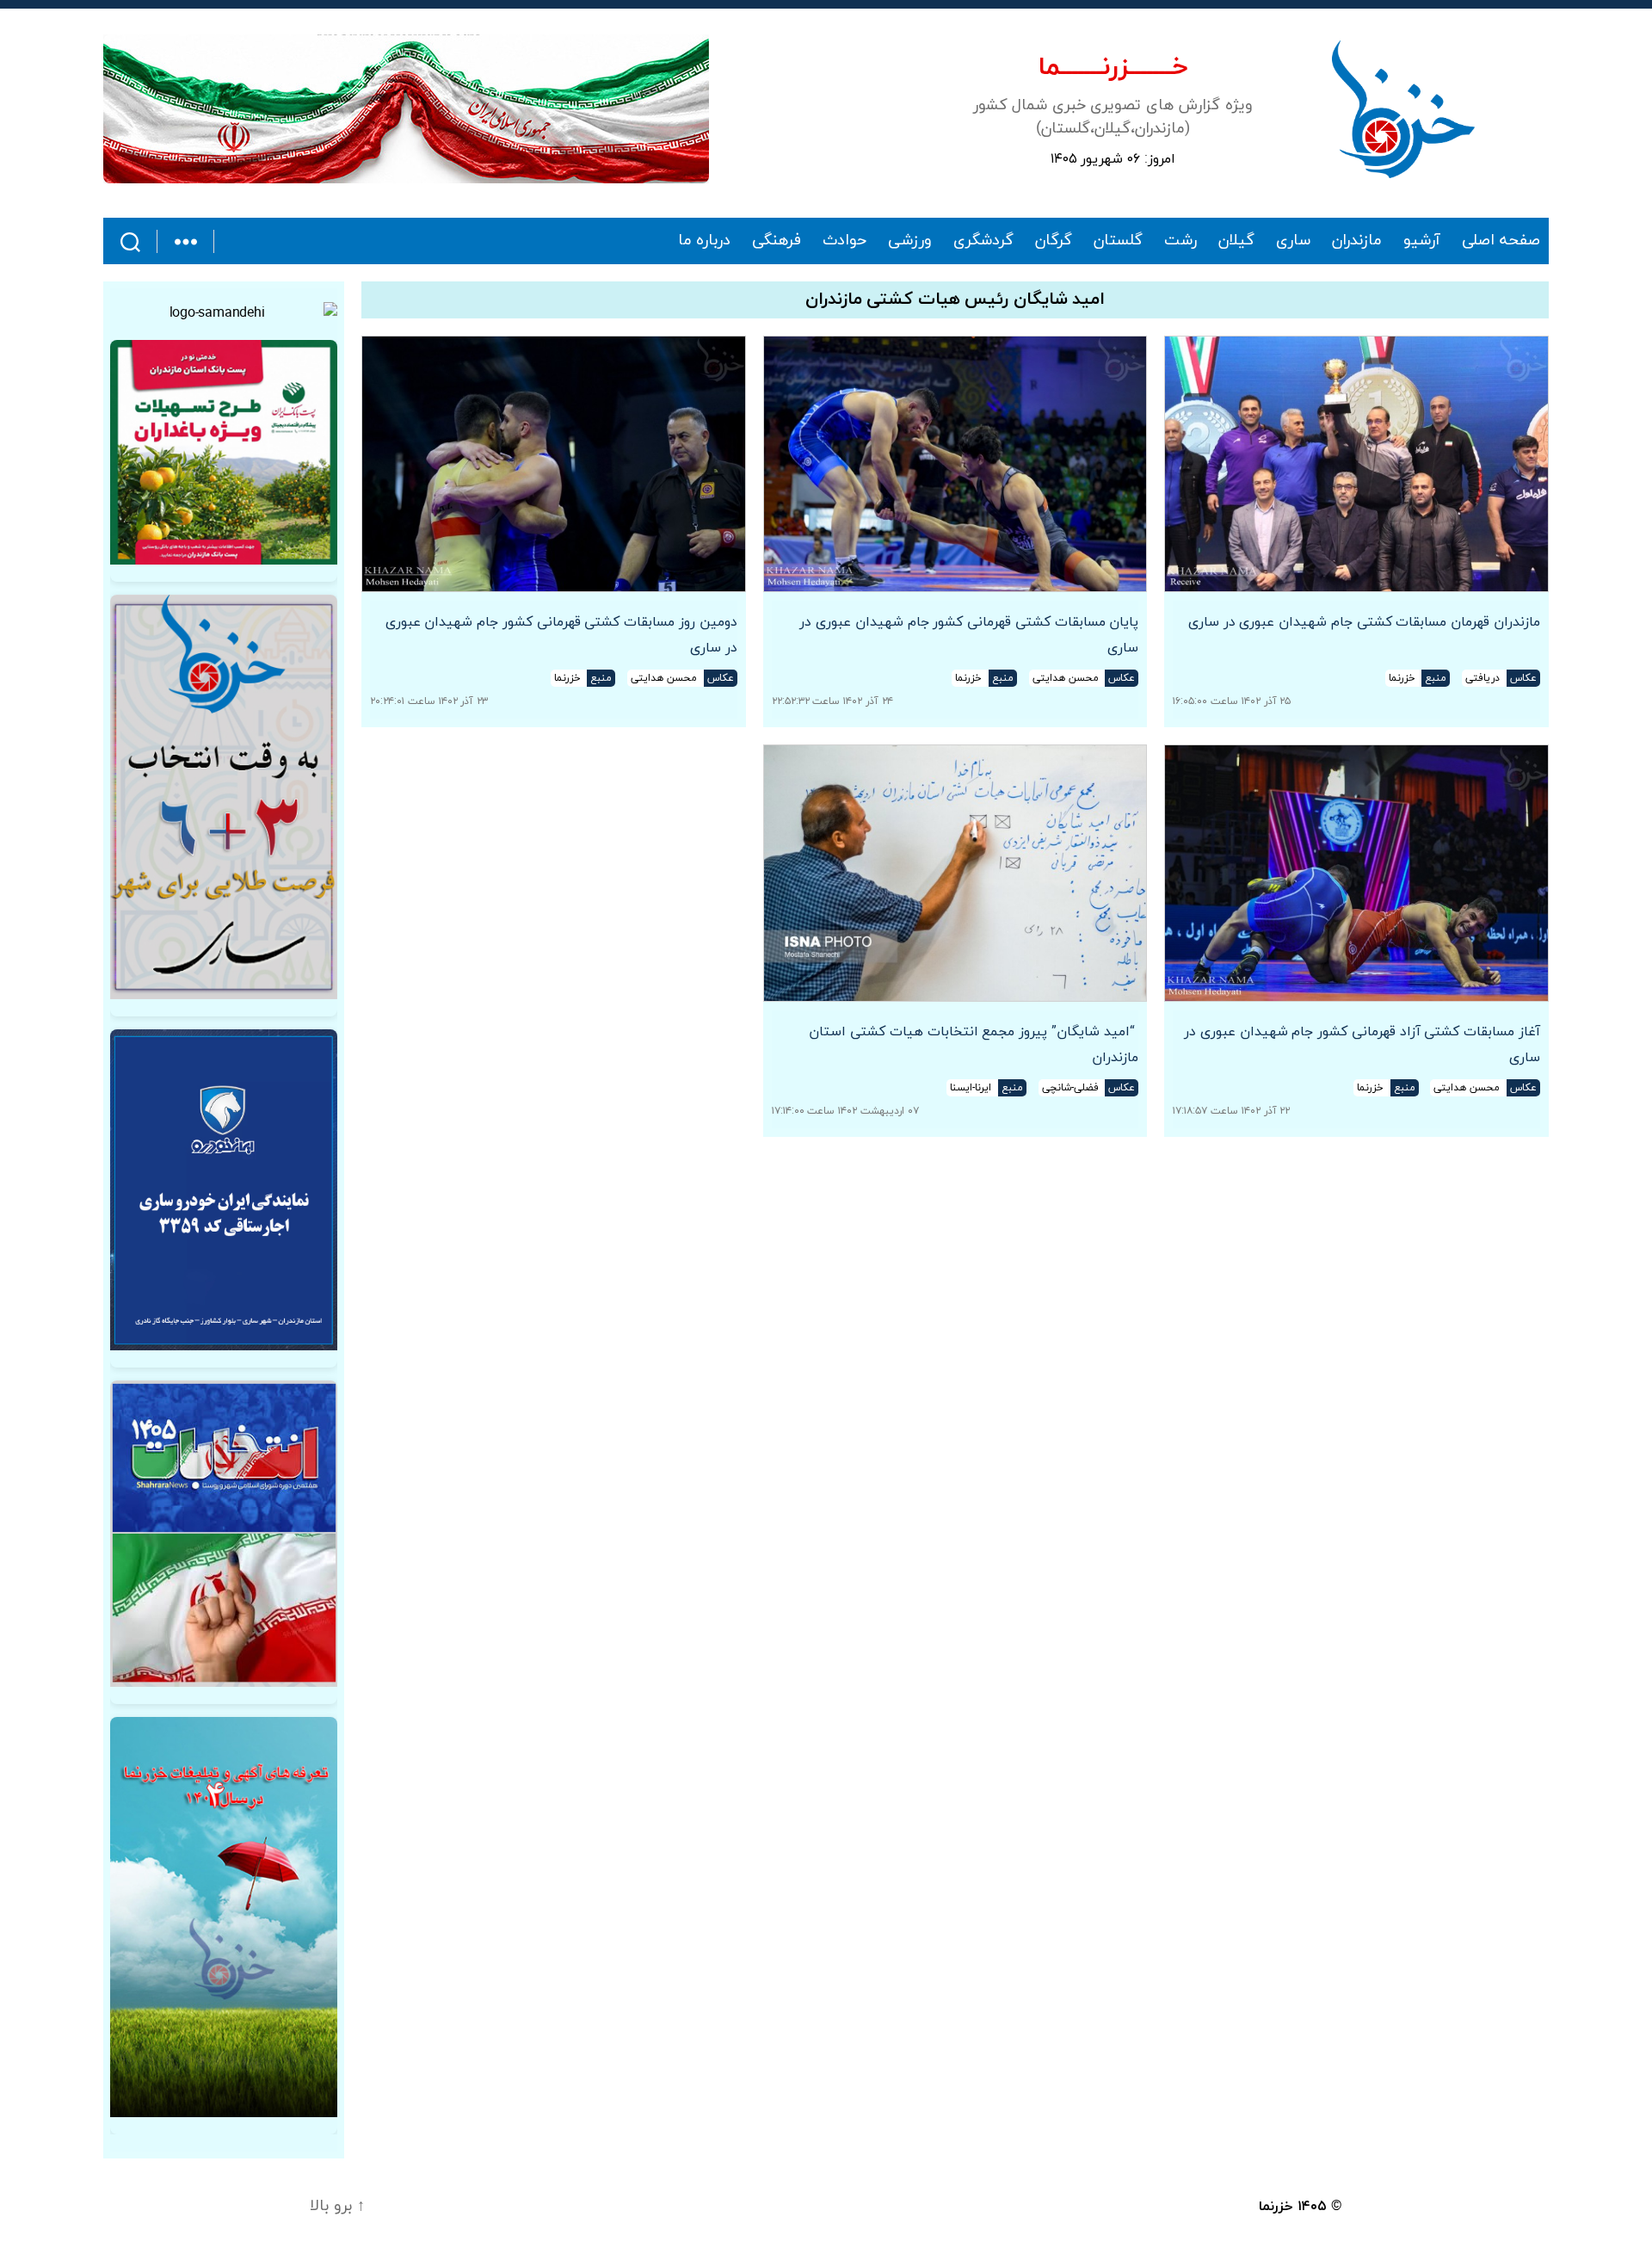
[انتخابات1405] (224, 1534)
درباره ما (705, 241)
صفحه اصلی (1501, 241)
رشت (1180, 241)
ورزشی (910, 241)
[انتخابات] (224, 797)
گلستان (1118, 241)
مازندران (1357, 241)
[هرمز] (406, 109)
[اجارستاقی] (224, 1190)
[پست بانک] (224, 452)
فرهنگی (777, 241)
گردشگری (983, 241)
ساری (1293, 241)
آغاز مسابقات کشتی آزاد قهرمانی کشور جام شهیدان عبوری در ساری (1362, 1045)
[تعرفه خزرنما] (224, 1917)
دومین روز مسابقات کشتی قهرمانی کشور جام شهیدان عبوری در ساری (561, 635)
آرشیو (1422, 241)
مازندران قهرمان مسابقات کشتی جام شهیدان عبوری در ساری (1364, 622)
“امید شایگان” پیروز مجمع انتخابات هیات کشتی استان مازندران (974, 1045)
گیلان (1236, 241)
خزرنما (1276, 2207)
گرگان (1054, 241)
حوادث (844, 241)
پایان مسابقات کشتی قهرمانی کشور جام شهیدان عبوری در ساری (969, 635)
